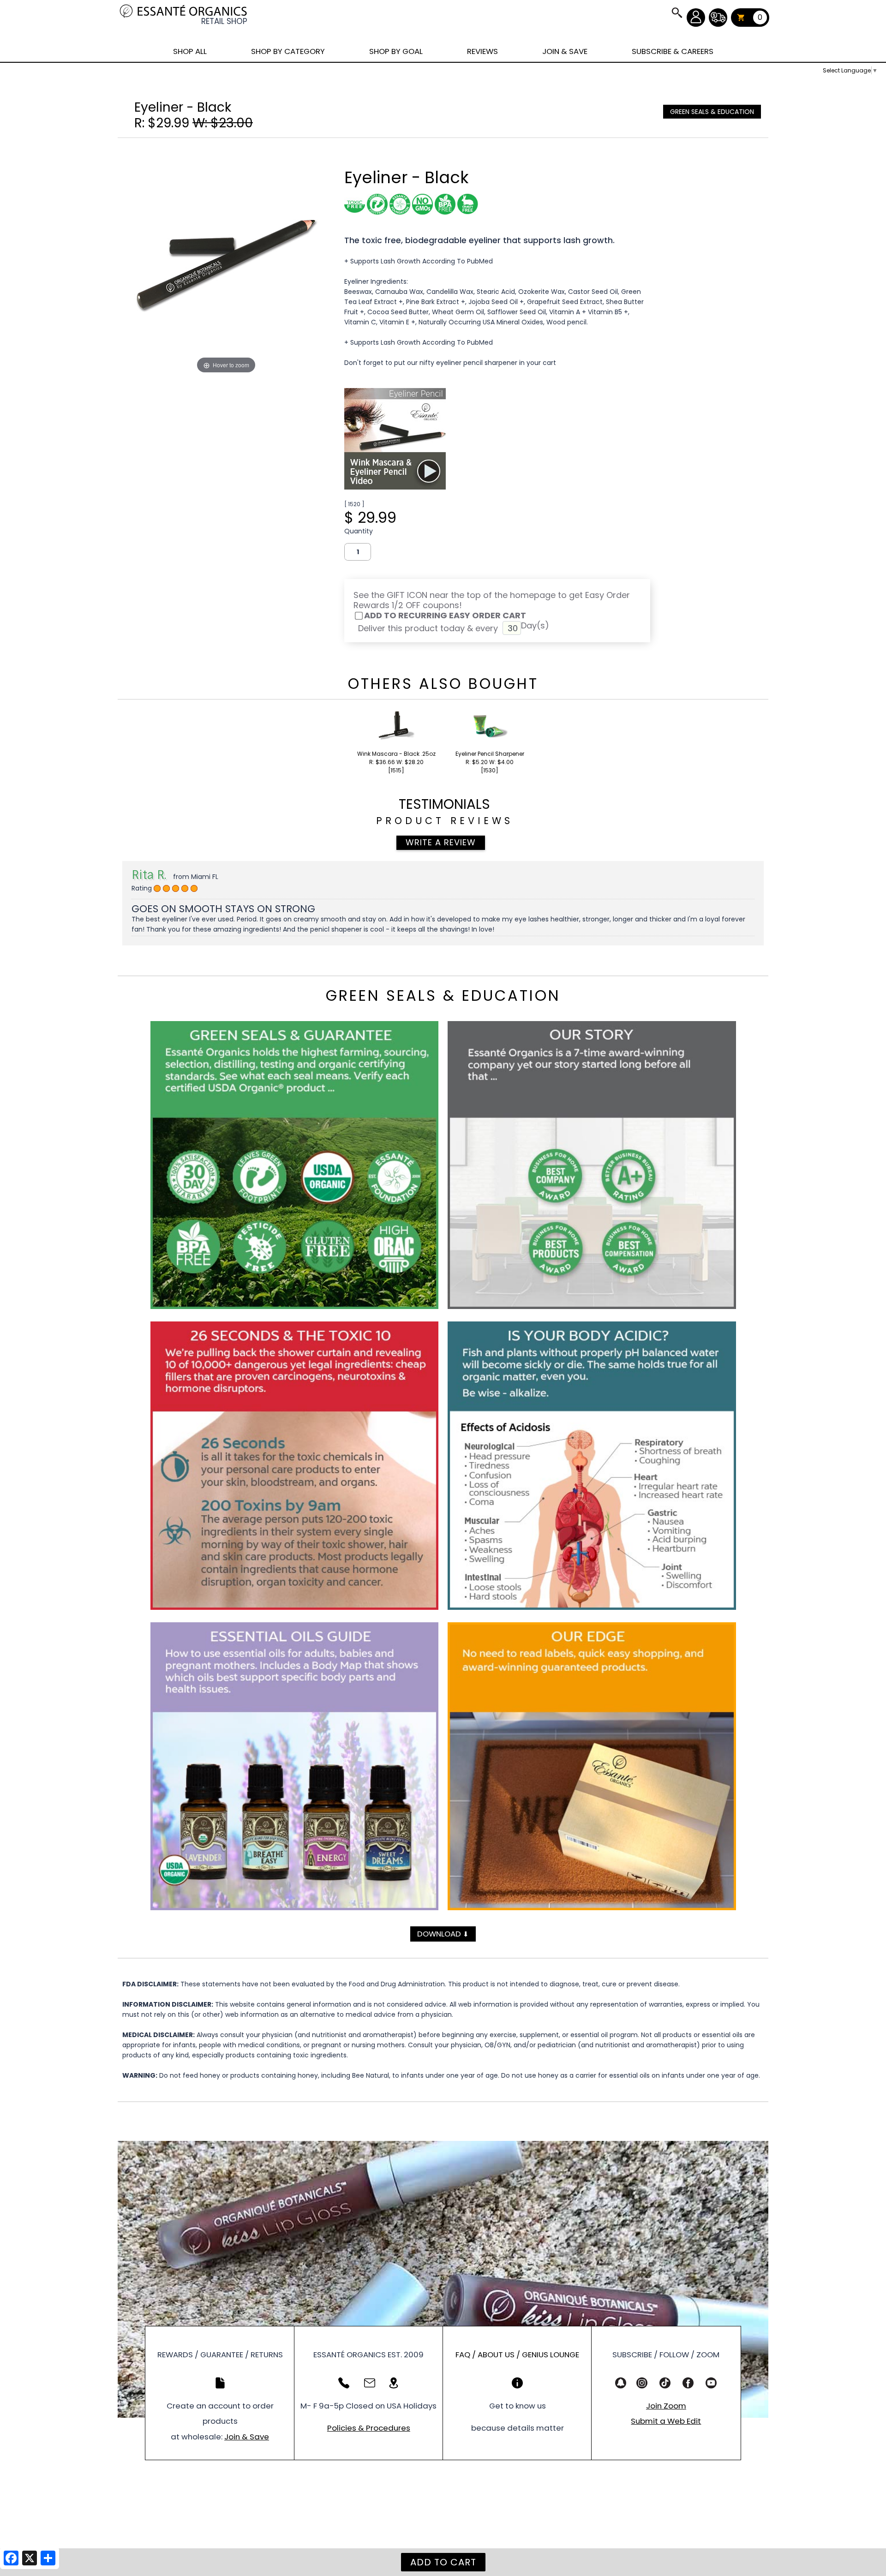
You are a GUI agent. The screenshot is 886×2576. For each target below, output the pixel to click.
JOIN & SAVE (676, 12)
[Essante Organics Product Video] (395, 487)
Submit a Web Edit (666, 2421)
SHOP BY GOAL (396, 51)
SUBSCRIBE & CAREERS (673, 51)
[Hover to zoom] (226, 260)
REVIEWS (482, 51)
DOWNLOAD (443, 1934)
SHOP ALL (190, 51)
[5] (157, 889)
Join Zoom (666, 2406)
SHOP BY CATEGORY (288, 51)
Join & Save (247, 2437)
